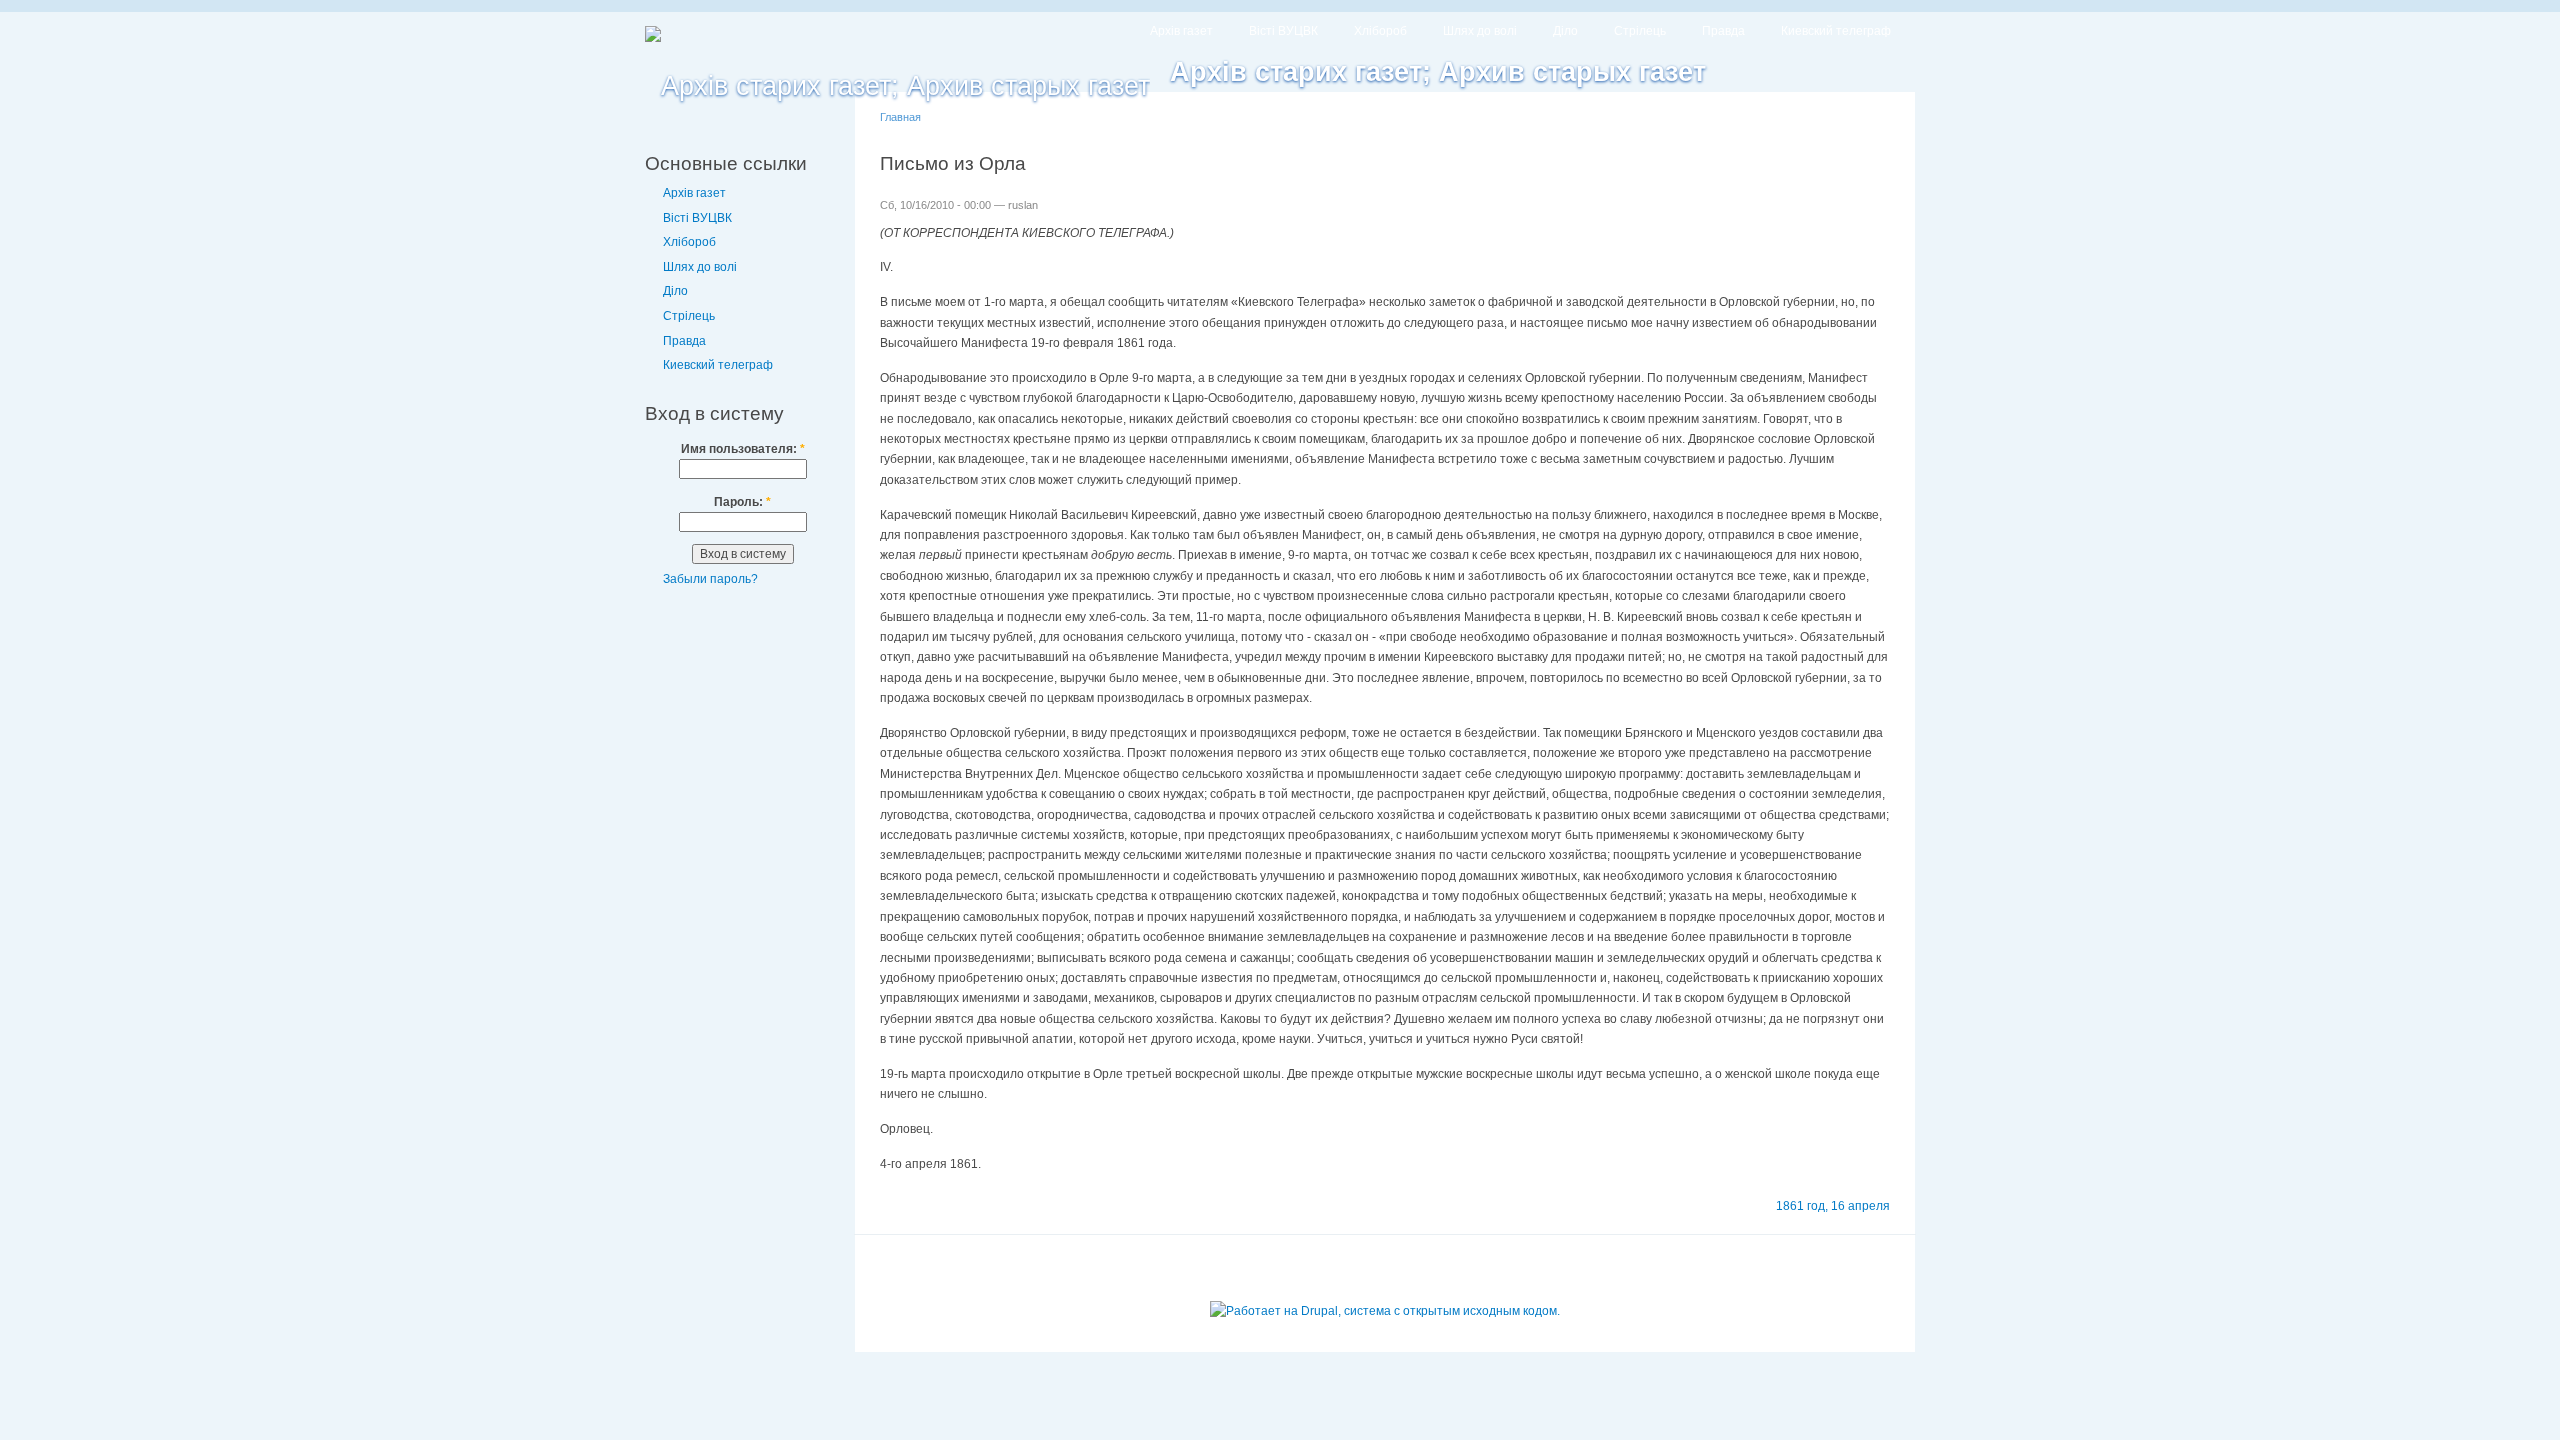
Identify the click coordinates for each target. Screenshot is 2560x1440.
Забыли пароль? (710, 579)
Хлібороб (1380, 31)
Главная (900, 117)
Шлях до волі (1480, 31)
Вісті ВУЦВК (1283, 31)
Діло (1565, 31)
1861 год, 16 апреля (1833, 1206)
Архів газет (1181, 31)
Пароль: (742, 502)
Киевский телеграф (1836, 31)
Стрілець (1640, 31)
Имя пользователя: (743, 449)
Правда (1723, 31)
